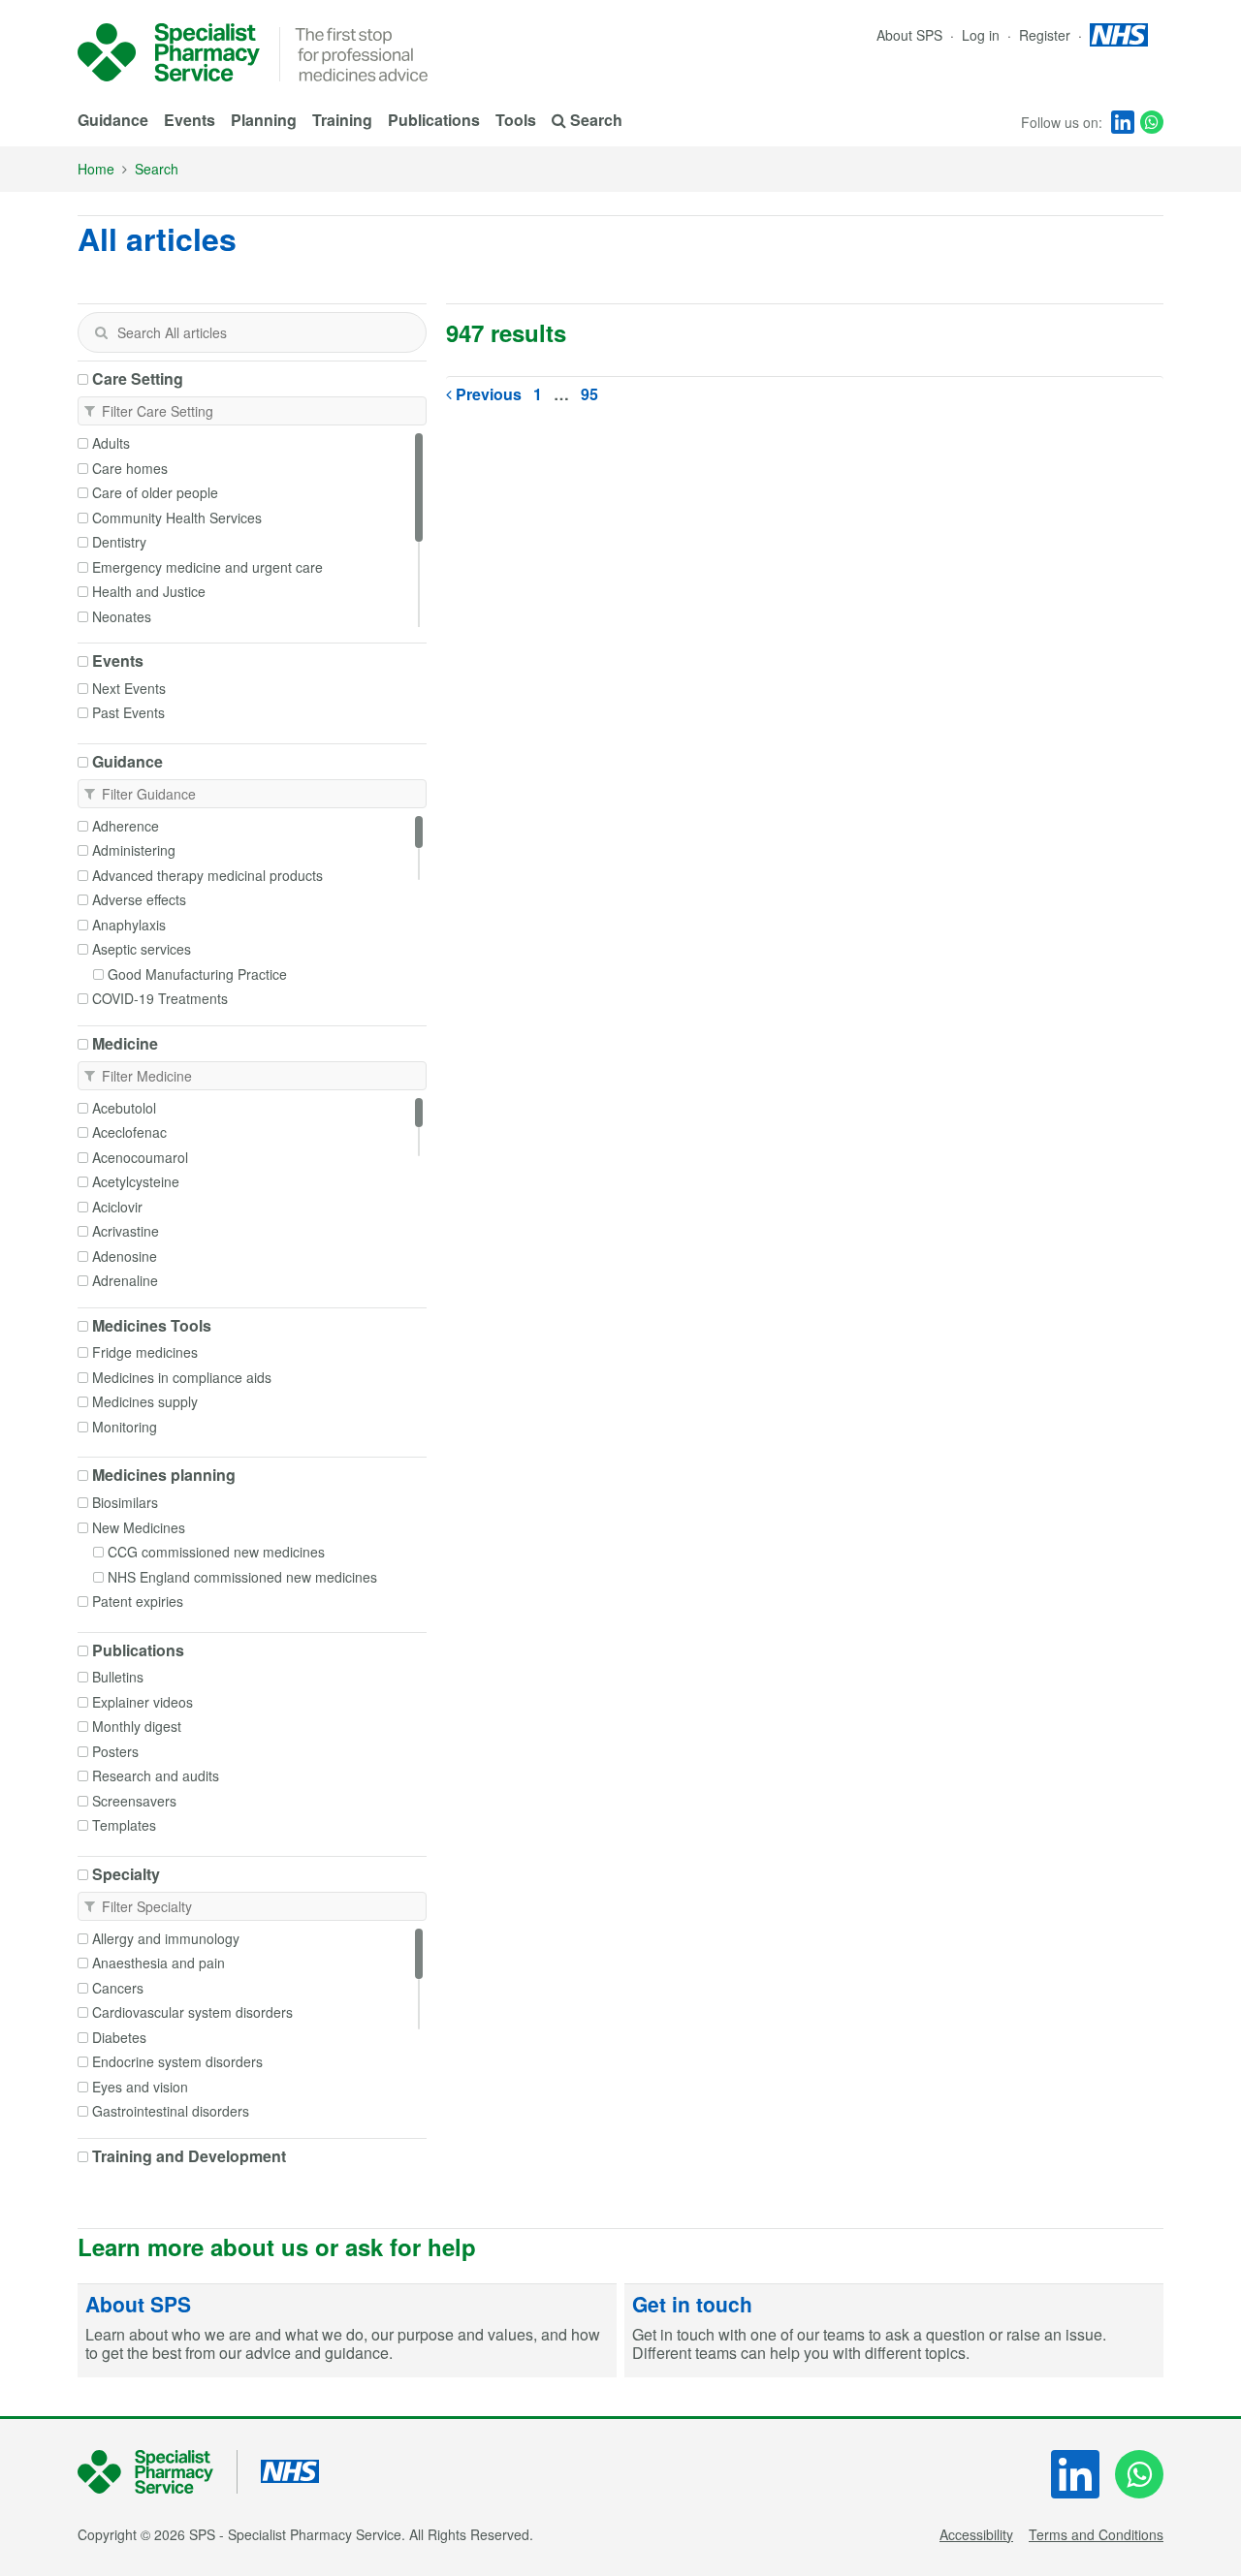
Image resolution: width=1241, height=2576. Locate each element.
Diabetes (119, 2037)
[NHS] (158, 2472)
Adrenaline (125, 1280)
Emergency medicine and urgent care (207, 567)
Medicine (125, 1044)
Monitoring (125, 1427)
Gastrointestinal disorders (171, 2111)
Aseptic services (142, 949)
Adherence (126, 826)
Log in (983, 35)
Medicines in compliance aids (182, 1377)
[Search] (101, 332)
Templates (124, 1825)
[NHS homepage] (1119, 35)
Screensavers (134, 1801)
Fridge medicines (145, 1352)
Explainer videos (143, 1702)
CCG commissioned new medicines (216, 1552)
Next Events (129, 688)
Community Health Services (177, 518)
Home (96, 169)
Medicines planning (164, 1475)
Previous (487, 394)
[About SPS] (347, 2331)
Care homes (130, 468)
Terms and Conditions (1096, 2534)
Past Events (128, 712)
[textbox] (252, 332)
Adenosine (125, 1256)
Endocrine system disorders (177, 2061)
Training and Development (189, 2156)
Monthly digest (137, 1726)
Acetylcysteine (136, 1181)
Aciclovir (117, 1207)
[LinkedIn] (1123, 122)
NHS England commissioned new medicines (242, 1577)
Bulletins (118, 1677)
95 (589, 394)
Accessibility (976, 2534)
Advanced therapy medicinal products (207, 875)
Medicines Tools (152, 1326)
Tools (516, 120)
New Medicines (139, 1527)
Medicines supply (145, 1401)
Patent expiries (138, 1601)
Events (190, 120)
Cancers (118, 1988)
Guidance (113, 120)
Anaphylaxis (129, 925)
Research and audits (156, 1775)
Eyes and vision (140, 2087)
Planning (264, 120)
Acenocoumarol (140, 1157)
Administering (134, 850)
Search (157, 169)
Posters (115, 1751)
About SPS (909, 35)
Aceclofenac (129, 1132)
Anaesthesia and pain (159, 1963)
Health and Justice (149, 591)
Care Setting (138, 379)
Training (342, 120)
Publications (434, 120)
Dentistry (119, 542)
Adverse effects (139, 899)
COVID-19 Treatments (160, 998)
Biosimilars (125, 1502)
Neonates (122, 616)
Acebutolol (124, 1108)
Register (1047, 35)
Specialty (126, 1874)
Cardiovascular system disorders (192, 2012)
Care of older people (155, 492)
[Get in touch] (894, 2331)
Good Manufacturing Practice (197, 974)
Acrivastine (126, 1231)
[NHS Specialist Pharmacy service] (169, 52)
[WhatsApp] (1152, 122)
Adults (111, 443)
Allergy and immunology (166, 1938)
